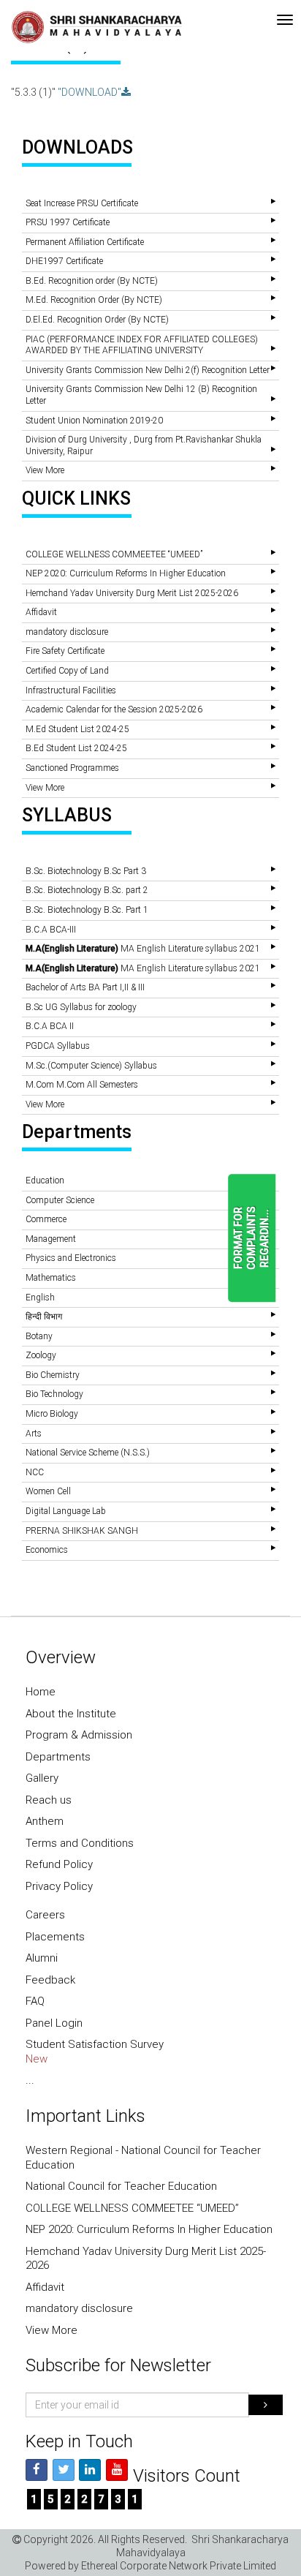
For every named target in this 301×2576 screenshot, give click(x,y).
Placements (55, 1937)
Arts (34, 1434)
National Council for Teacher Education (121, 2186)
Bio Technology (54, 1394)
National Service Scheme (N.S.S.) (88, 1453)
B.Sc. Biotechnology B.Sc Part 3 (86, 871)
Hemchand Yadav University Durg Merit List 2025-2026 (132, 593)
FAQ (35, 2001)
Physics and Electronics (71, 1258)
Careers (45, 1915)
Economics (47, 1550)
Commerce (46, 1219)
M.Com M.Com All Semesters (82, 1085)
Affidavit (41, 612)
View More (45, 470)
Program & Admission (79, 1735)
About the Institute (71, 1714)
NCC (35, 1472)
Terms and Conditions (80, 1843)
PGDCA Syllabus (58, 1046)
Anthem (45, 1821)
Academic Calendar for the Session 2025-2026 (114, 709)
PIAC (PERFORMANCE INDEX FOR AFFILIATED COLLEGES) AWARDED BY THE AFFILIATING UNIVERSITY (142, 345)
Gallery (42, 1778)
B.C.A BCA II (50, 1026)
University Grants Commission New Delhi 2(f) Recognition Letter (148, 370)
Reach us (49, 1800)
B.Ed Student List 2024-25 (76, 748)
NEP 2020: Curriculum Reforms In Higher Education (126, 573)
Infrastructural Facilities (71, 690)
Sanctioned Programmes (72, 768)
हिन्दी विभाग (44, 1317)
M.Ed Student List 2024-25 (77, 729)
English (40, 1298)
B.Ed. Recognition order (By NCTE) (92, 281)
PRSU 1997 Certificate (68, 222)
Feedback (50, 1980)
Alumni (42, 1958)
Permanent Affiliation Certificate (85, 242)
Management (51, 1239)
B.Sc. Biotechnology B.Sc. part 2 (87, 890)
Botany (39, 1336)
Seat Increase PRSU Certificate (82, 203)
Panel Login (54, 2023)
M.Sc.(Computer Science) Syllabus (91, 1066)
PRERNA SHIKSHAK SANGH (82, 1531)
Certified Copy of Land (67, 671)
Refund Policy (59, 1864)
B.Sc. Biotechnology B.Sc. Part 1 (87, 910)
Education (45, 1180)
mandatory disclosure (67, 632)
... (30, 2080)
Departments (58, 1757)
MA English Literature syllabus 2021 (143, 949)
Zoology (41, 1355)
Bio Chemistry (53, 1375)
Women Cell (48, 1491)
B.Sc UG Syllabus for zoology (81, 1007)
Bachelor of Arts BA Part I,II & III (85, 987)
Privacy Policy (59, 1886)
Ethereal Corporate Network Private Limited (179, 2566)
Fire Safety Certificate (65, 651)
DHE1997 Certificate (64, 261)
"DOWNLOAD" (89, 92)
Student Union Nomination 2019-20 (94, 421)
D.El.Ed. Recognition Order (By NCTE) (97, 320)
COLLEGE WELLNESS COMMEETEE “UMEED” (114, 554)
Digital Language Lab (66, 1511)
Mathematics (51, 1278)
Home (41, 1692)
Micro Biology (52, 1414)
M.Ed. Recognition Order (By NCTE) (94, 300)
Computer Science (60, 1200)
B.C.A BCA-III (51, 930)
